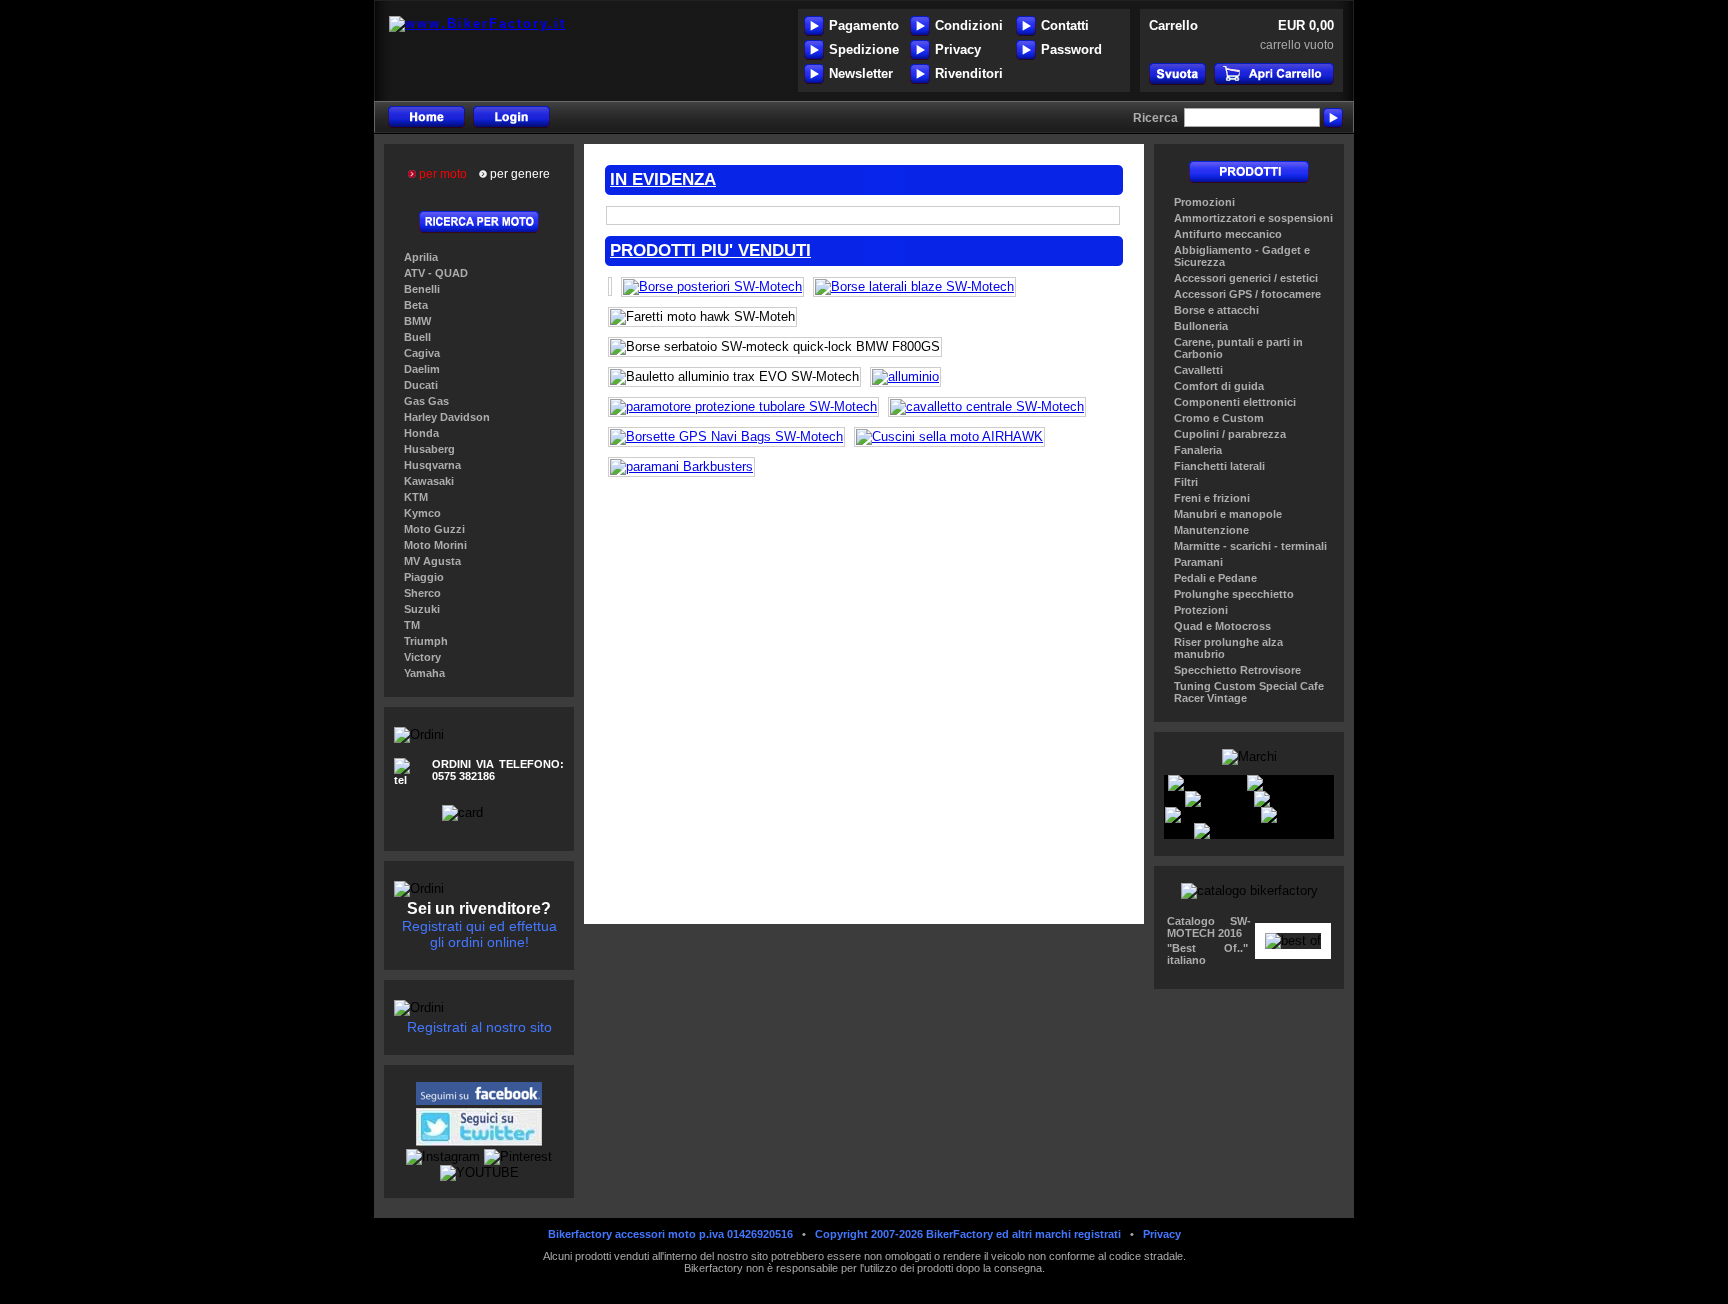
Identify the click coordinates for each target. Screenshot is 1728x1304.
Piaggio (424, 577)
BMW (417, 321)
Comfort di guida (1219, 386)
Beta (416, 305)
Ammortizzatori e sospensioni (1253, 218)
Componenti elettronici (1235, 402)
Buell (417, 337)
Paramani (1198, 562)
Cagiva (422, 353)
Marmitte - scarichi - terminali (1250, 546)
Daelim (422, 369)
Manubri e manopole (1228, 514)
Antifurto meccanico (1228, 234)
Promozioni (1204, 202)
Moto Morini (435, 545)
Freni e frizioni (1212, 498)
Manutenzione (1211, 530)
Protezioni (1201, 610)
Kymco (422, 513)
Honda (421, 433)
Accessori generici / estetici (1246, 278)
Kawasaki (429, 481)
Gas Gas (426, 401)
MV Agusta (432, 561)
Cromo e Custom (1219, 418)
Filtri (1186, 482)
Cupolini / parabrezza (1230, 434)
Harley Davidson (447, 417)
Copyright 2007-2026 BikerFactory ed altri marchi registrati (968, 1234)
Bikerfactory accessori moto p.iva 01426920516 (670, 1234)
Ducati (421, 385)
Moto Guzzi (434, 529)
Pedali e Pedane (1215, 578)
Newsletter (861, 73)
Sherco (422, 593)
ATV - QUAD (436, 273)
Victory (422, 657)
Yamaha (424, 673)
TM (412, 625)
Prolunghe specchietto (1234, 594)
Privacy (958, 49)
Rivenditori (969, 73)
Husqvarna (432, 465)
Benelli (422, 289)
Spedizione (864, 49)
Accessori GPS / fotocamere (1247, 294)
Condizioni (969, 25)
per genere (518, 174)
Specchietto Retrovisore (1237, 670)
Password (1071, 49)
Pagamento (864, 25)
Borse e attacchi (1216, 310)
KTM (416, 497)
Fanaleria (1198, 450)
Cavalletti (1198, 370)
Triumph (426, 641)
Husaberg (429, 449)
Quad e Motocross (1222, 626)
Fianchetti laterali (1219, 466)
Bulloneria (1201, 326)
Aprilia (421, 257)
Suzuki (422, 609)
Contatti (1065, 25)
